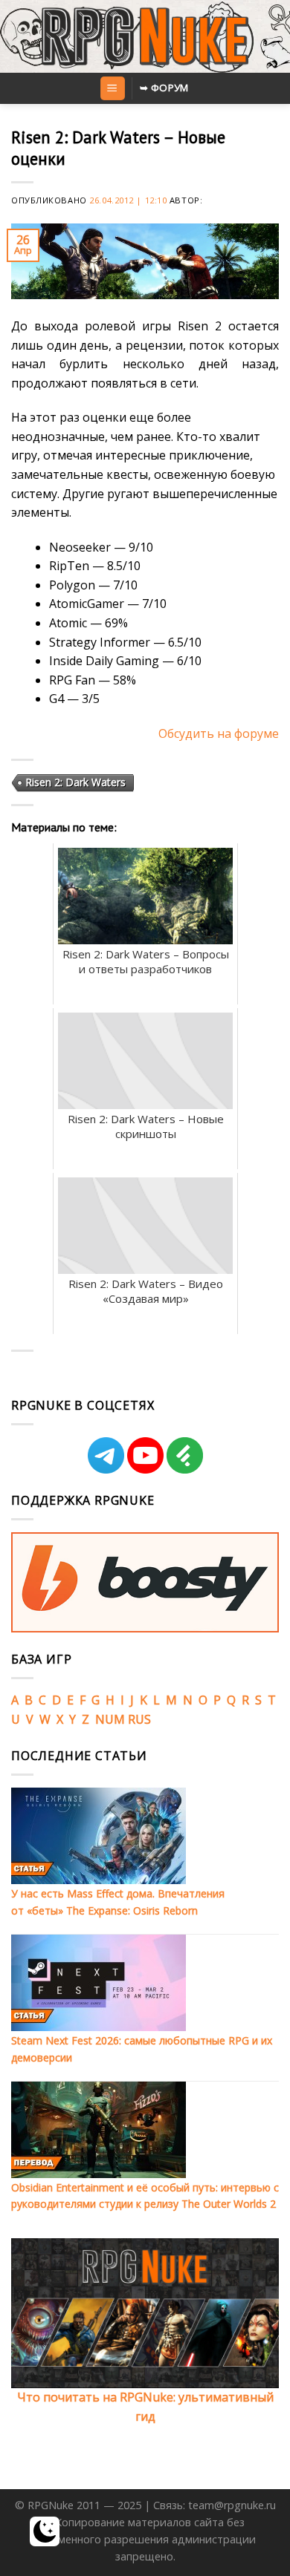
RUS (139, 1719)
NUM (110, 1719)
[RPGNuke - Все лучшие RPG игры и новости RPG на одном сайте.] (145, 36)
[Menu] (113, 89)
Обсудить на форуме (219, 733)
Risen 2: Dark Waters (75, 782)
